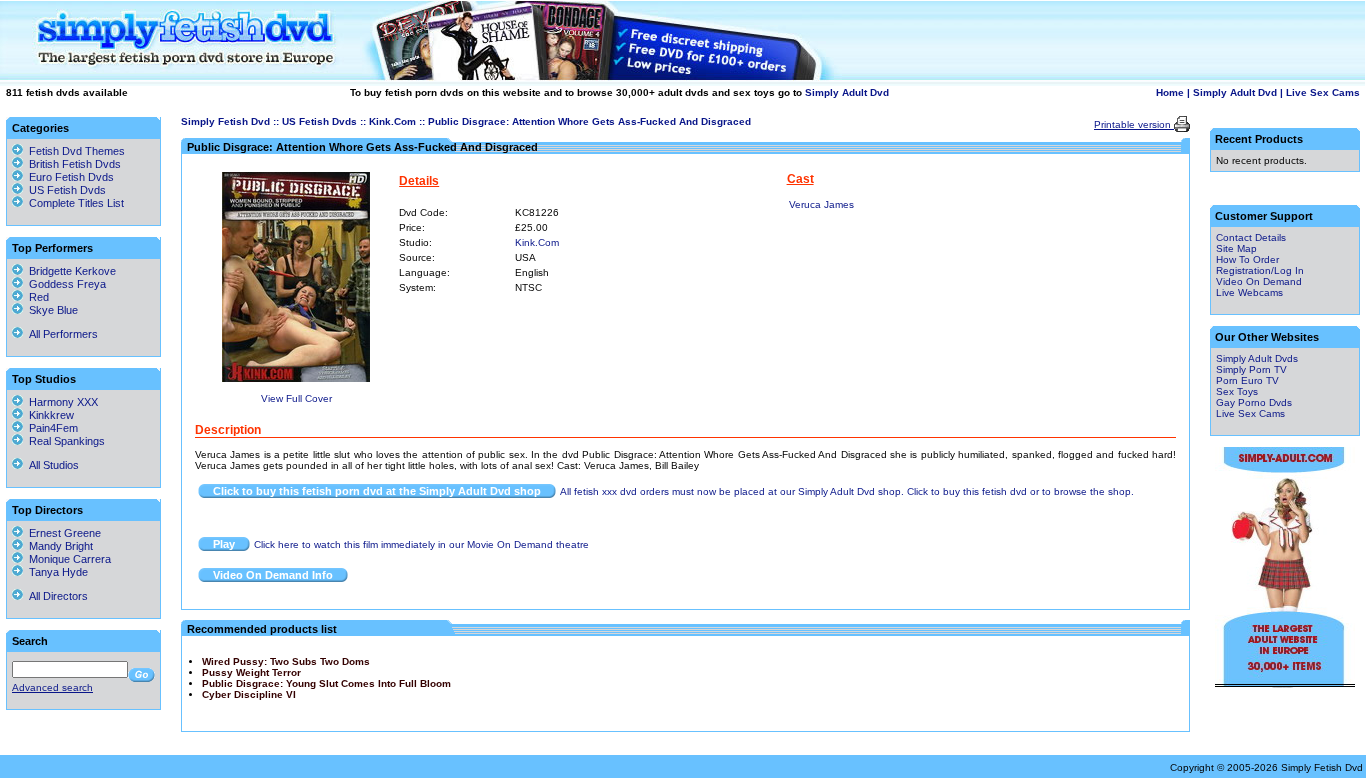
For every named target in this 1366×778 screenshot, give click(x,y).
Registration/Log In (1260, 270)
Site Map (1236, 248)
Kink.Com (392, 121)
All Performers (60, 334)
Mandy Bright (58, 546)
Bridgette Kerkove (69, 271)
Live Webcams (1249, 292)
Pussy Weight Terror (251, 672)
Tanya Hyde (55, 572)
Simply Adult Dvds (1257, 358)
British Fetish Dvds (75, 164)
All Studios (51, 465)
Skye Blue (50, 310)
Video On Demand (1259, 281)
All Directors (55, 596)
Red (36, 297)
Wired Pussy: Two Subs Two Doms (286, 661)
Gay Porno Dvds (1254, 402)
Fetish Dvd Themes (77, 151)
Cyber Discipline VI (249, 694)
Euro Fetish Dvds (71, 177)
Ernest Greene (62, 533)
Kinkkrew (48, 415)
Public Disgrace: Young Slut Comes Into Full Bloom (326, 683)
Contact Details (1251, 237)
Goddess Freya (64, 284)
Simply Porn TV (1251, 369)
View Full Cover (296, 398)
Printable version (1134, 124)
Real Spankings (64, 441)
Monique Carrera (67, 559)
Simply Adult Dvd (847, 92)
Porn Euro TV (1247, 380)
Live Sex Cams (1323, 92)
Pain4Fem (50, 428)
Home (1170, 92)
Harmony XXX (60, 402)
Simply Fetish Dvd (225, 121)
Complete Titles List (73, 203)
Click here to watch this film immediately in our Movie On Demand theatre (421, 544)
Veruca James (821, 204)
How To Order (1247, 259)
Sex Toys (1237, 391)
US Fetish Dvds (319, 121)
